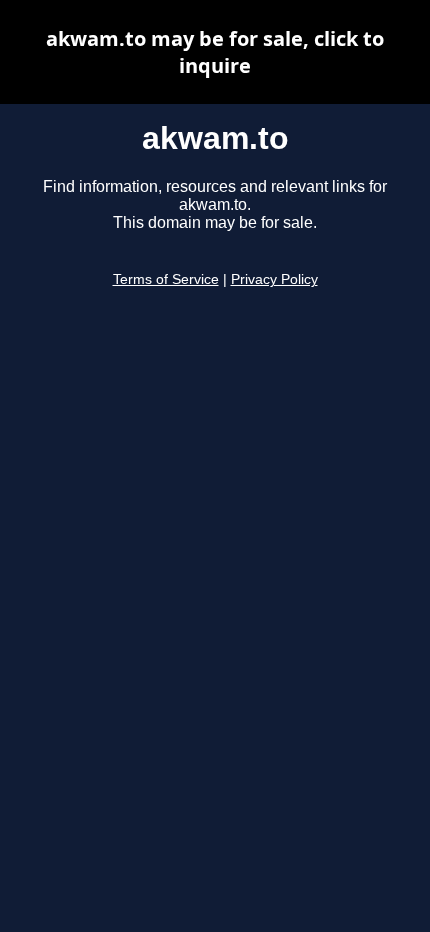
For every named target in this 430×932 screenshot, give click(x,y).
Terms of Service (166, 279)
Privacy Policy (274, 279)
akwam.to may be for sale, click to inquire (215, 52)
